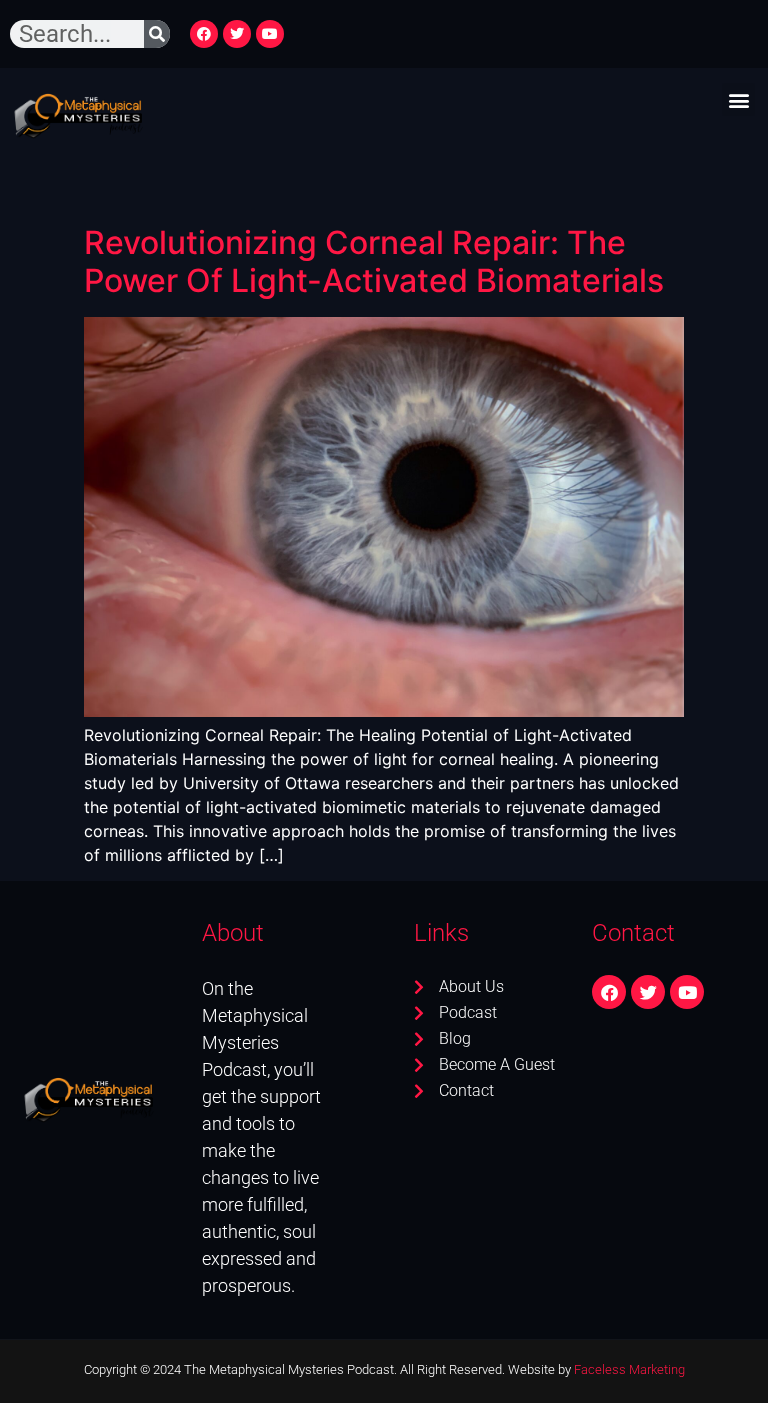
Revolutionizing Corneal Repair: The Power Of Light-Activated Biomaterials (374, 261)
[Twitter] (237, 34)
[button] (738, 99)
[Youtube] (270, 34)
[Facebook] (204, 34)
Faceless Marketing (629, 1369)
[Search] (157, 34)
